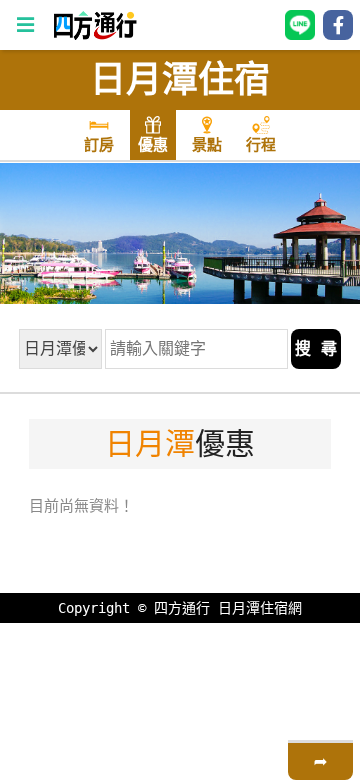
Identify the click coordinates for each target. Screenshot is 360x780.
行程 (261, 145)
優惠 (153, 145)
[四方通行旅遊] (94, 35)
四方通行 (182, 608)
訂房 (99, 145)
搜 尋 (316, 348)
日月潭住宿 (180, 79)
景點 (207, 145)
